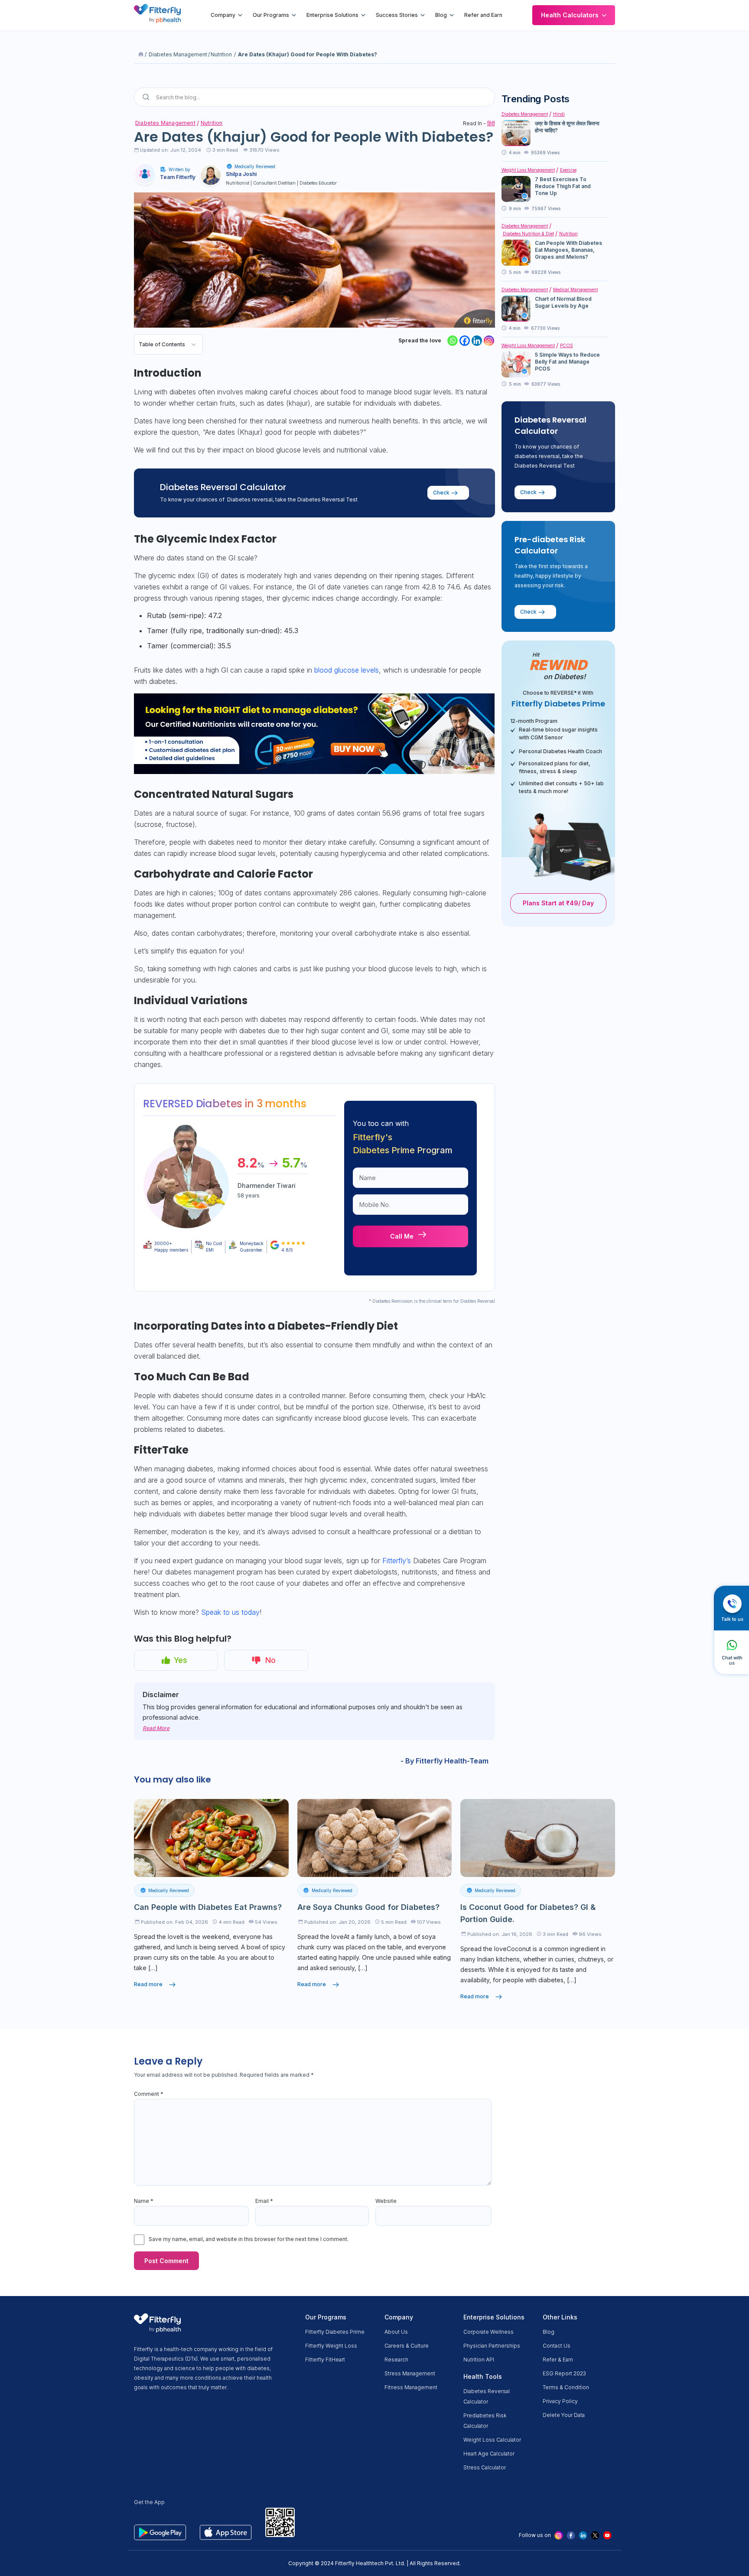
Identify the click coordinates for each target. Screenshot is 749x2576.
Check (441, 493)
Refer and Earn (483, 15)
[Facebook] (465, 341)
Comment (149, 2094)
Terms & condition (566, 2387)
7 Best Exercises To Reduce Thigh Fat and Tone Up (563, 186)
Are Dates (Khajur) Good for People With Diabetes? (308, 54)
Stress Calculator (485, 2467)
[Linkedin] (477, 341)
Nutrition (221, 54)
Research (396, 2360)
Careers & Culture (407, 2346)
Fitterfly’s (398, 1561)
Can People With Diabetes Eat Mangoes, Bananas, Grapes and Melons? (568, 250)
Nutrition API (479, 2360)
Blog (441, 15)
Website (386, 2201)
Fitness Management (411, 2387)
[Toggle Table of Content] (194, 344)
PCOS (567, 345)
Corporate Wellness (488, 2332)
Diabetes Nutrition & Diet (528, 234)
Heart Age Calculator (489, 2454)
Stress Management (410, 2373)
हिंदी (491, 123)
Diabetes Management (178, 54)
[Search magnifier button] (146, 97)
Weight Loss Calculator (492, 2440)
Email (264, 2201)
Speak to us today (230, 1612)
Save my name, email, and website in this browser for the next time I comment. (249, 2239)
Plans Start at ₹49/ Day (558, 903)
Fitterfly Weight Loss (331, 2346)
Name (144, 2201)
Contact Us (557, 2346)
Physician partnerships (492, 2346)
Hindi (559, 114)
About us (396, 2332)
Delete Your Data (564, 2415)
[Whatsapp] (453, 341)
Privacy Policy (560, 2401)
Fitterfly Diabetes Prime (335, 2332)
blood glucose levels (347, 670)
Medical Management (575, 289)
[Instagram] (489, 341)
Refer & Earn (558, 2360)
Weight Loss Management (528, 170)
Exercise (568, 170)
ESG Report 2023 (564, 2373)
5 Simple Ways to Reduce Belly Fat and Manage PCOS (567, 362)
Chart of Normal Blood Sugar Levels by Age (563, 302)
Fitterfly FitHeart (325, 2360)
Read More (156, 1728)
